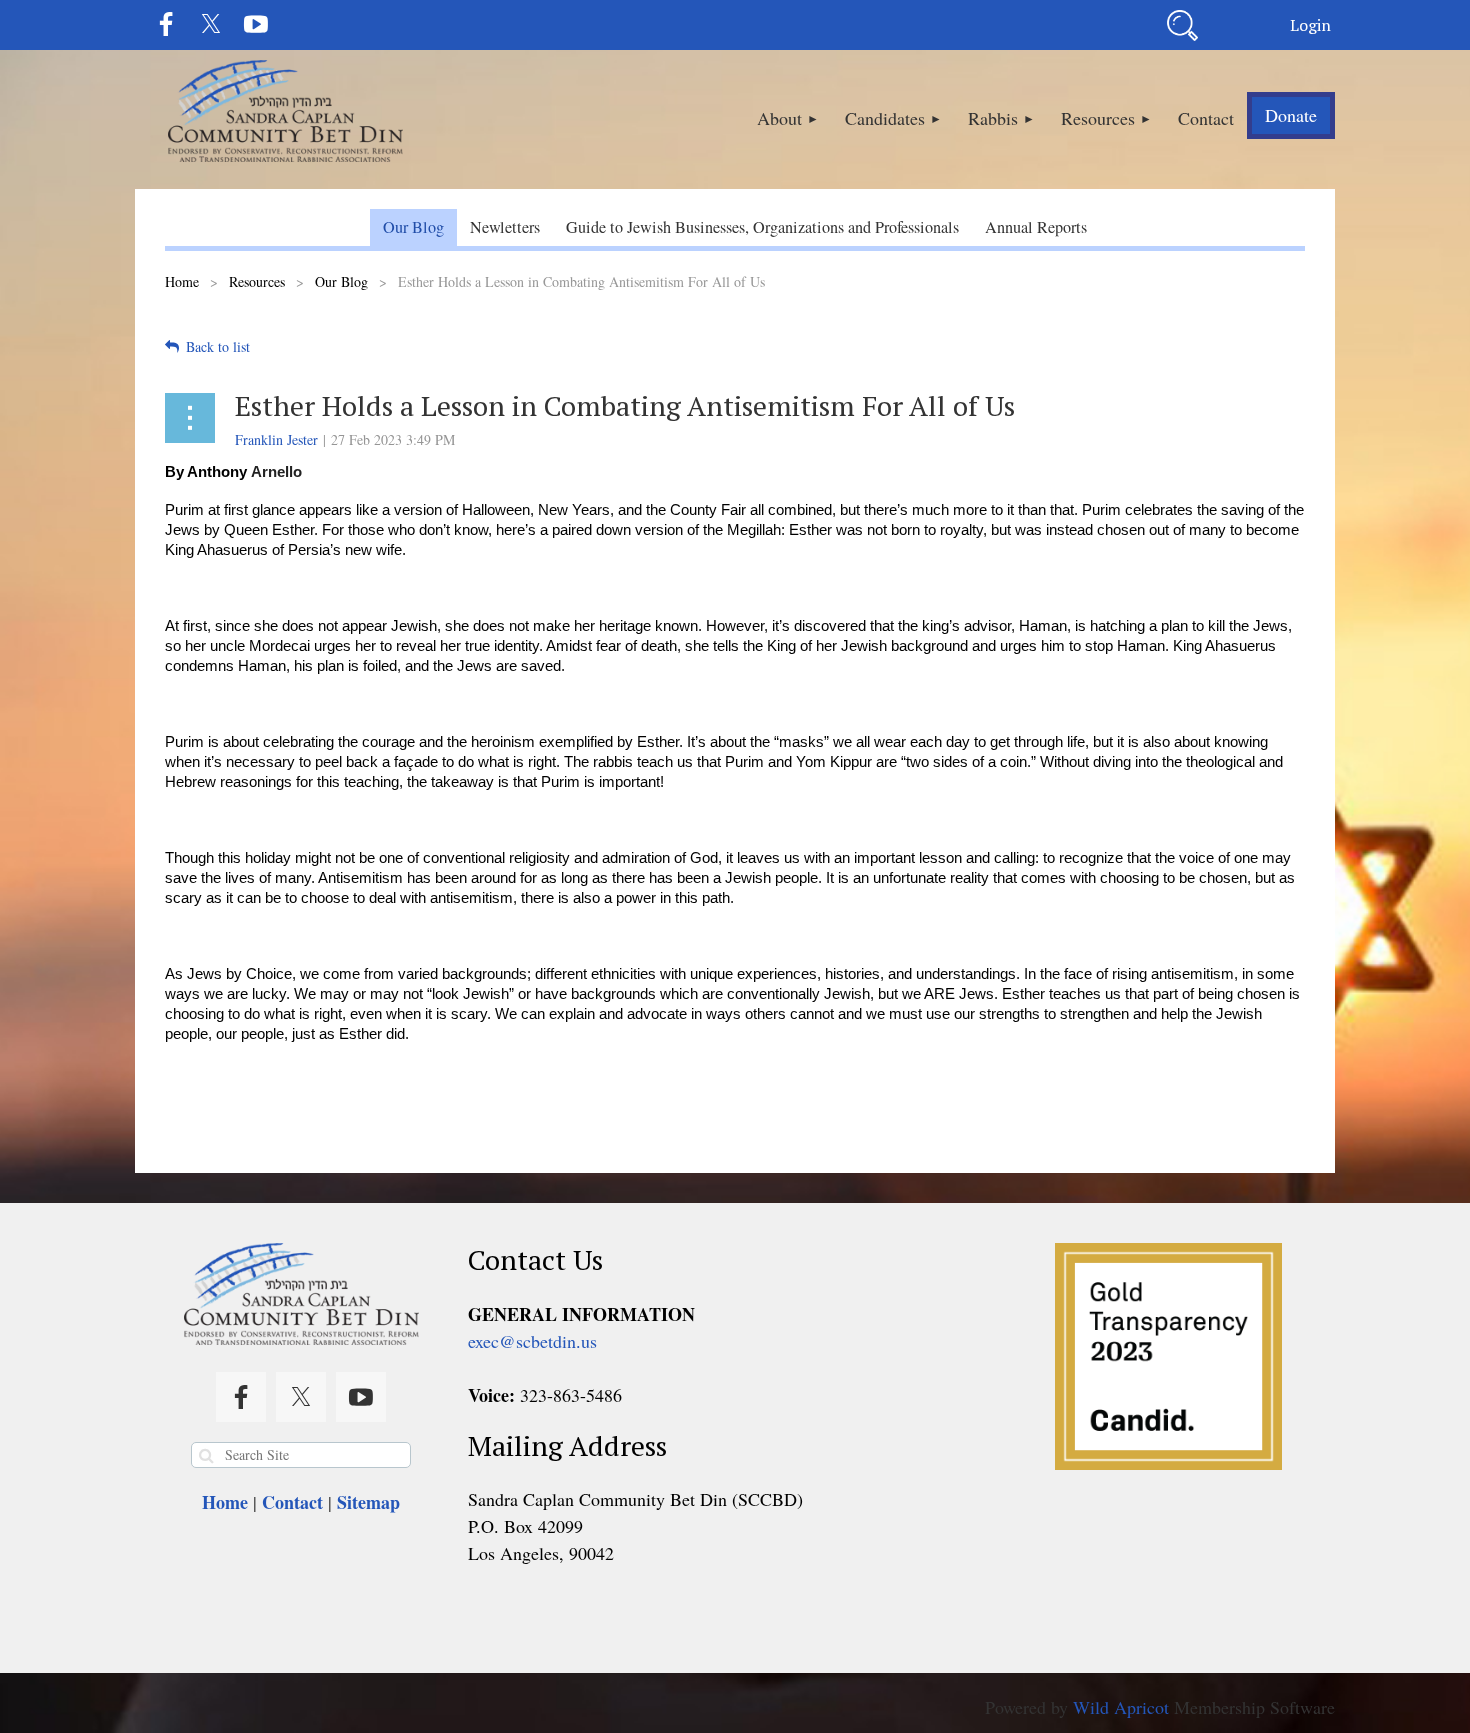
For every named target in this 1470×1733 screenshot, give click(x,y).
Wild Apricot (1121, 1707)
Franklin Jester (276, 439)
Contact (292, 1502)
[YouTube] (256, 24)
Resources (257, 281)
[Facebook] (166, 24)
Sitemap (368, 1502)
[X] (211, 24)
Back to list (218, 346)
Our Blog (341, 281)
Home (182, 281)
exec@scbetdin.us (532, 1341)
